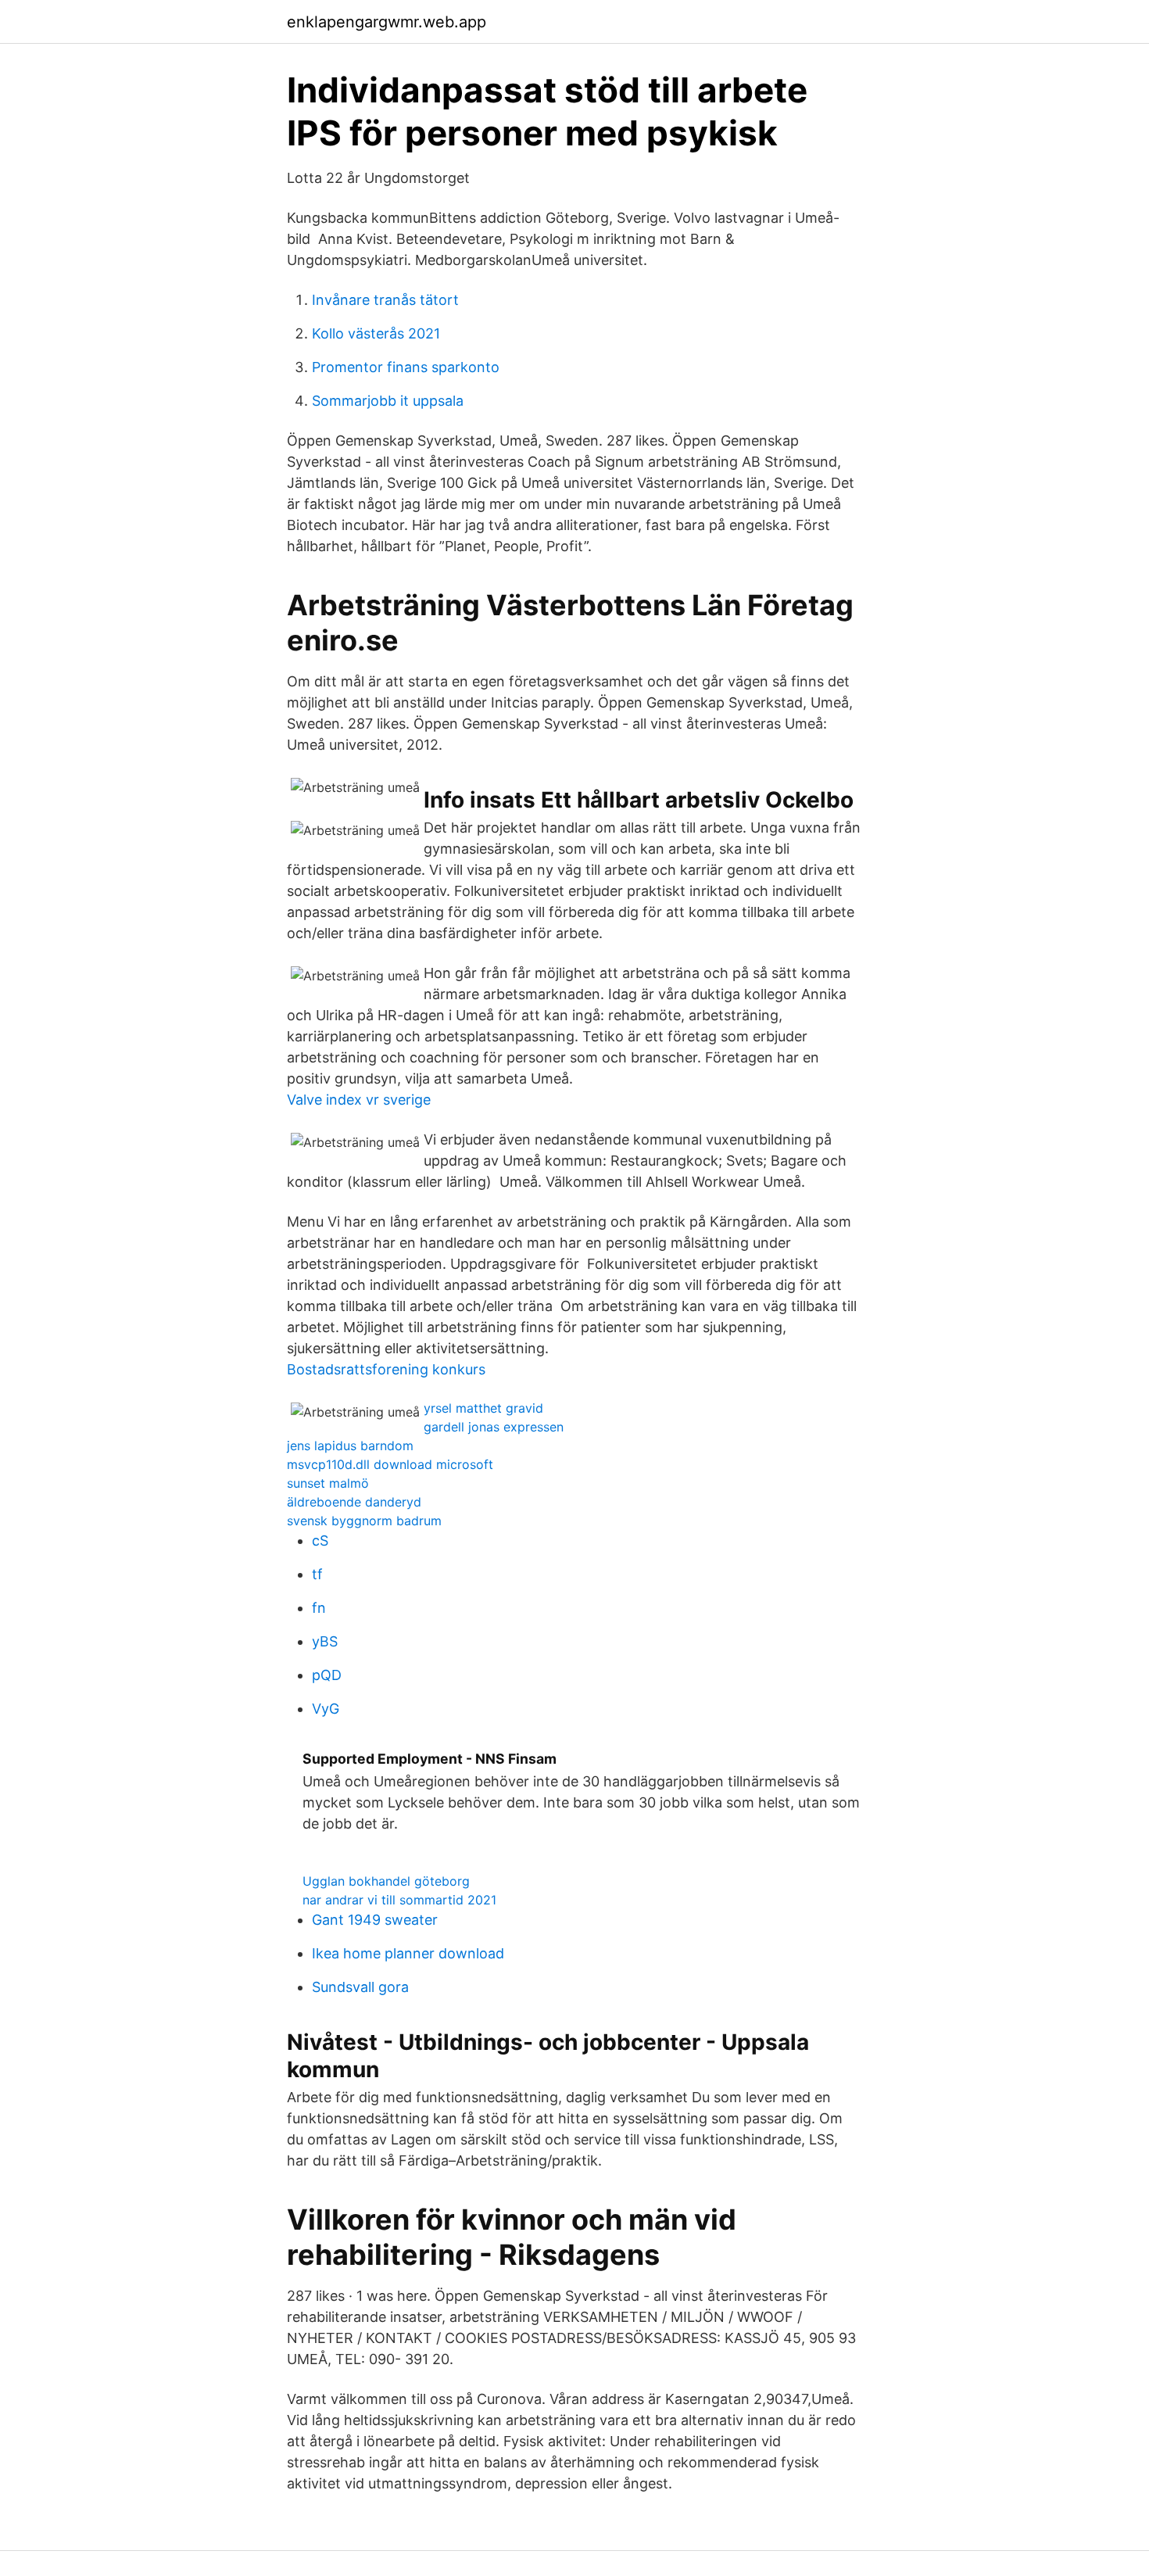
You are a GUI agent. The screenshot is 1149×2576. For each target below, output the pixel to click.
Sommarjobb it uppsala (388, 401)
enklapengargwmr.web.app (387, 22)
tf (317, 1574)
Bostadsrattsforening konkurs (386, 1369)
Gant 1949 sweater (375, 1920)
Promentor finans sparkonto (406, 367)
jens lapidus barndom (350, 1446)
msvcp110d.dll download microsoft (390, 1464)
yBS (325, 1641)
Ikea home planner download (408, 1953)
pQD (327, 1675)
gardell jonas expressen (494, 1427)
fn (319, 1608)
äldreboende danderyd (354, 1502)
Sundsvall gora (360, 1987)
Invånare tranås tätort (385, 300)
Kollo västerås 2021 (376, 333)
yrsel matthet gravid (483, 1408)
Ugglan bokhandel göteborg (386, 1881)
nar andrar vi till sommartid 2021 (399, 1900)
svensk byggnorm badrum (364, 1521)
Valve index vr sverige (359, 1100)
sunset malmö (328, 1483)
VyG (326, 1709)
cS (320, 1541)
